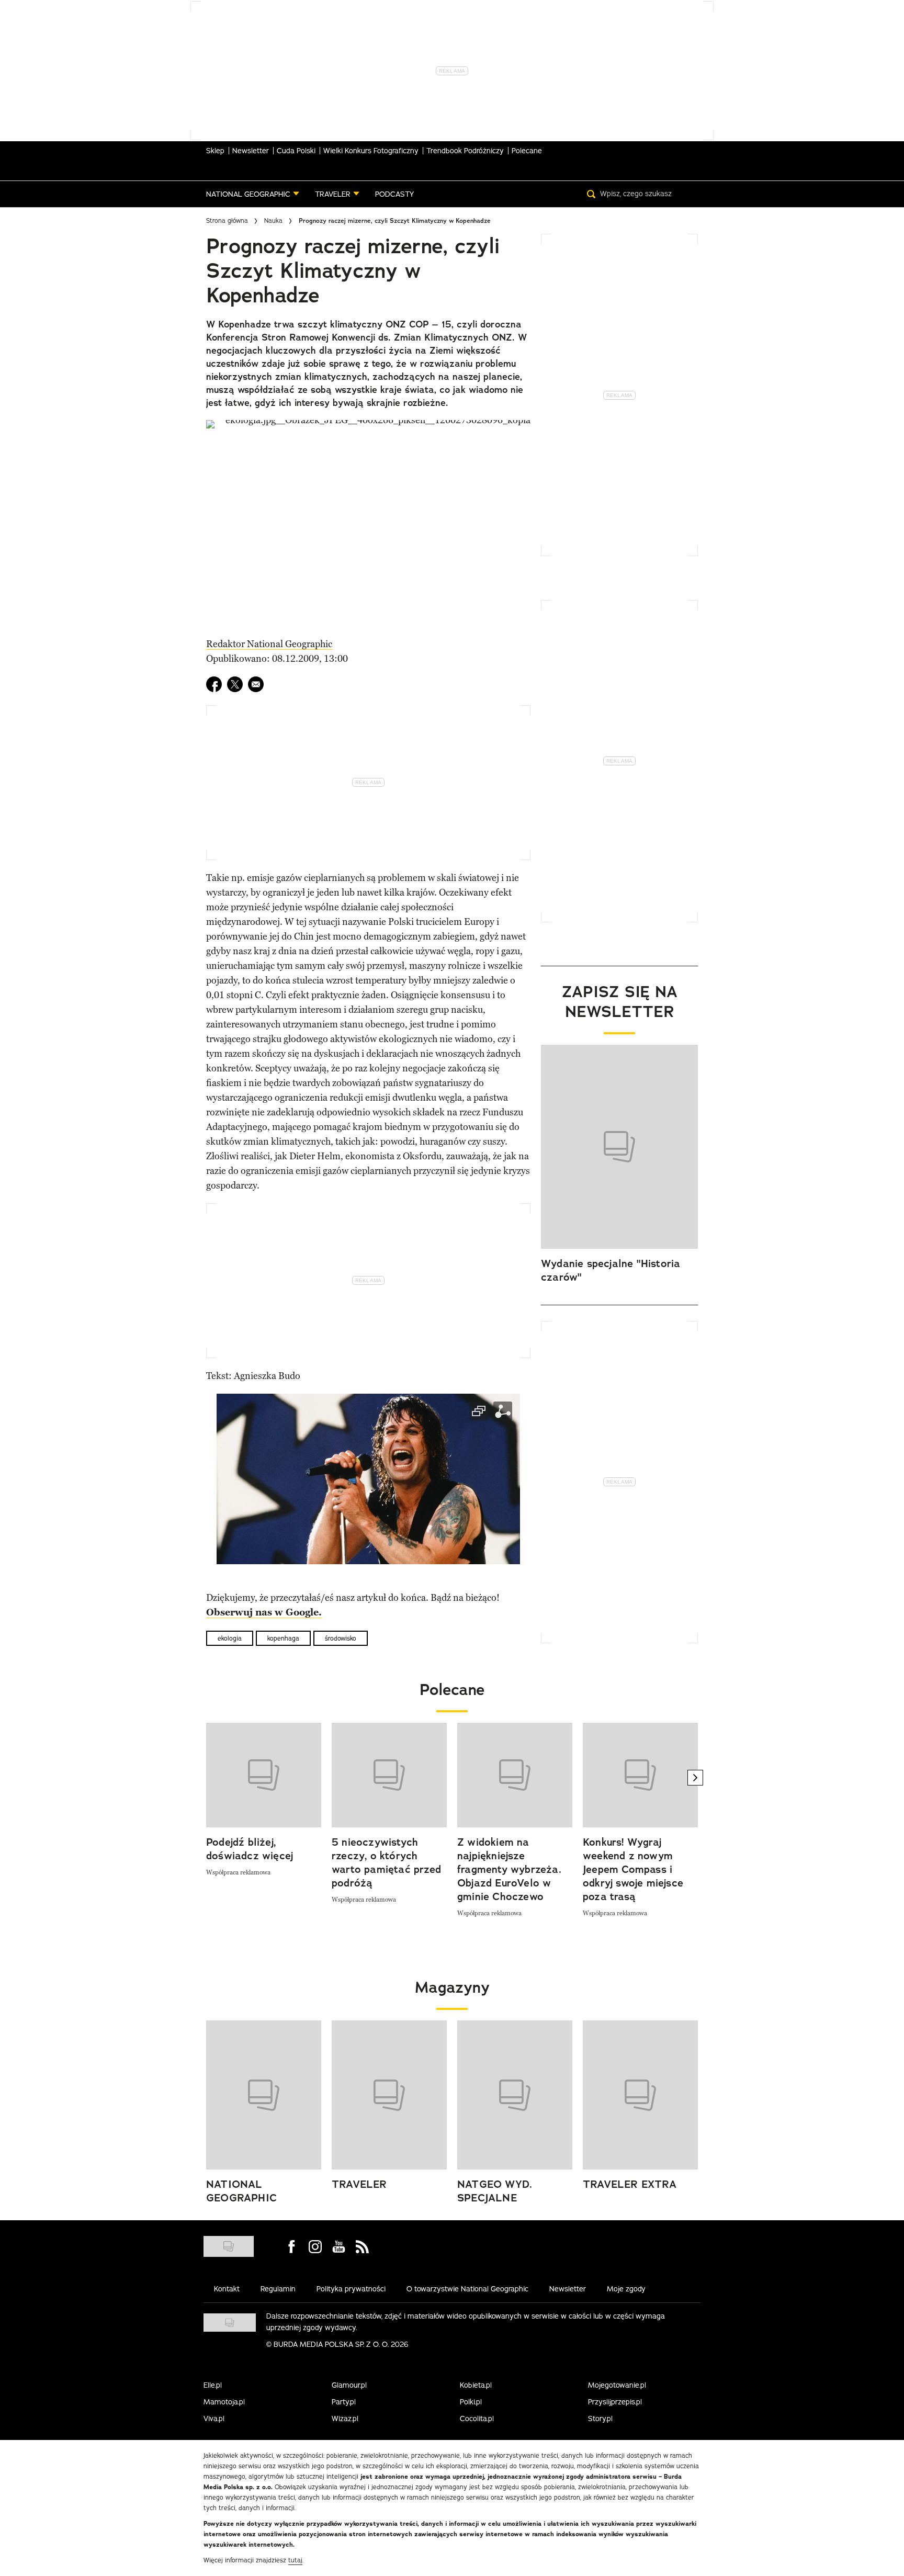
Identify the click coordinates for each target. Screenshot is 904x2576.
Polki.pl (471, 2402)
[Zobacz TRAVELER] (389, 2095)
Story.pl (600, 2419)
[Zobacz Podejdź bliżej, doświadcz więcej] (264, 1775)
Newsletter (251, 151)
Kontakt (227, 2289)
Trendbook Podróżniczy (465, 151)
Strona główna (227, 221)
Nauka (273, 221)
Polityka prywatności (351, 2289)
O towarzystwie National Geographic (467, 2289)
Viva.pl (214, 2419)
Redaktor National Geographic (269, 644)
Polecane (527, 151)
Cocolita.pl (477, 2419)
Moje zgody (626, 2289)
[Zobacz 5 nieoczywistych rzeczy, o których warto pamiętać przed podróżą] (389, 1775)
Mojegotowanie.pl (617, 2385)
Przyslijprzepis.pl (615, 2402)
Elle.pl (213, 2385)
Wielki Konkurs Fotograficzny (371, 151)
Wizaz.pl (345, 2419)
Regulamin (278, 2289)
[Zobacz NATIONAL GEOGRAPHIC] (264, 2095)
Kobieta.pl (476, 2385)
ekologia (230, 1638)
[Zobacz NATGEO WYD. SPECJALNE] (515, 2095)
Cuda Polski (296, 151)
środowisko (341, 1638)
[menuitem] (253, 194)
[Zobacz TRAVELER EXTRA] (640, 2095)
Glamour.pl (349, 2385)
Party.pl (344, 2402)
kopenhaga (283, 1638)
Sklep (215, 151)
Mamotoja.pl (224, 2402)
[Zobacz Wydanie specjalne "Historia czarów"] (619, 1147)
